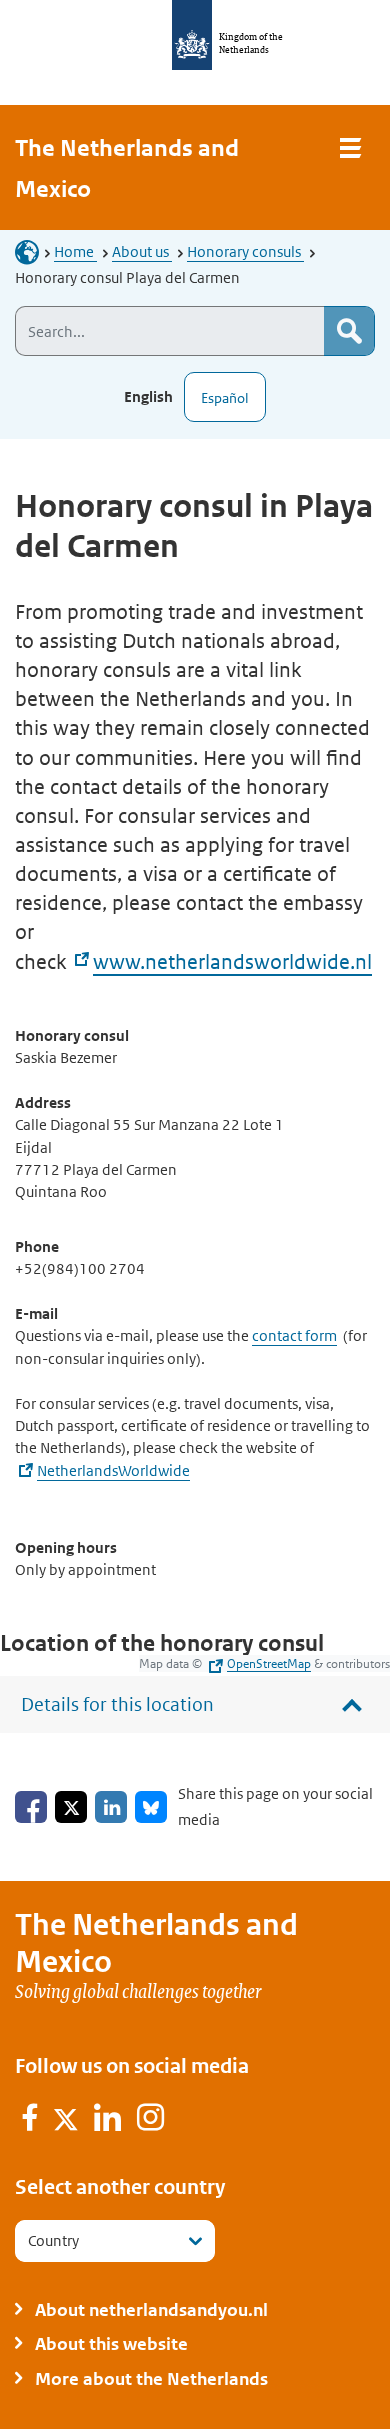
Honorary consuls (245, 251)
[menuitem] (30, 2121)
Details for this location (117, 1704)
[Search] (349, 331)
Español (225, 398)
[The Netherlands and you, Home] (33, 251)
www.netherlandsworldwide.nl (232, 962)
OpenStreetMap (269, 1663)
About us (142, 251)
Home (75, 251)
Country (53, 2240)
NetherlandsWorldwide (113, 1470)
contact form (294, 1335)
